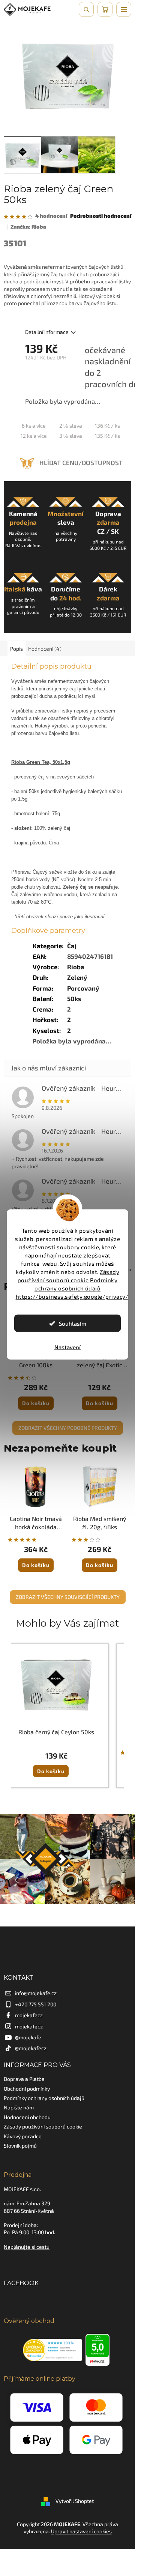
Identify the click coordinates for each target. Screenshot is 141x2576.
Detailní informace (47, 332)
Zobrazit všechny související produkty (68, 1597)
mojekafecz (29, 2015)
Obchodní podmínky (27, 2089)
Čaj (72, 946)
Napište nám (19, 2107)
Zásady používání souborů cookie (43, 2126)
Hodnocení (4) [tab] (45, 649)
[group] (56, 1716)
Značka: (28, 227)
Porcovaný (83, 988)
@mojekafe (28, 2037)
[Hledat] (86, 9)
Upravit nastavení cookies (81, 2531)
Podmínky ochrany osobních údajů (44, 2098)
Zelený (77, 977)
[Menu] (124, 9)
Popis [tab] (16, 649)
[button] (56, 1765)
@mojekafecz (31, 2048)
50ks (74, 998)
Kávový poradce (23, 2136)
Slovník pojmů (20, 2146)
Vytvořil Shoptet (75, 2501)
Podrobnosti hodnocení (101, 216)
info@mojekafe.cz (36, 1993)
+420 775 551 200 (36, 2004)
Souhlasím (73, 1323)
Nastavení (67, 1347)
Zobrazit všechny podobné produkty (68, 1428)
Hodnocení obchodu (27, 2117)
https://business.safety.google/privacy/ (72, 1296)
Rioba (76, 967)
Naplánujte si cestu (27, 2247)
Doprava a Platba (24, 2079)
